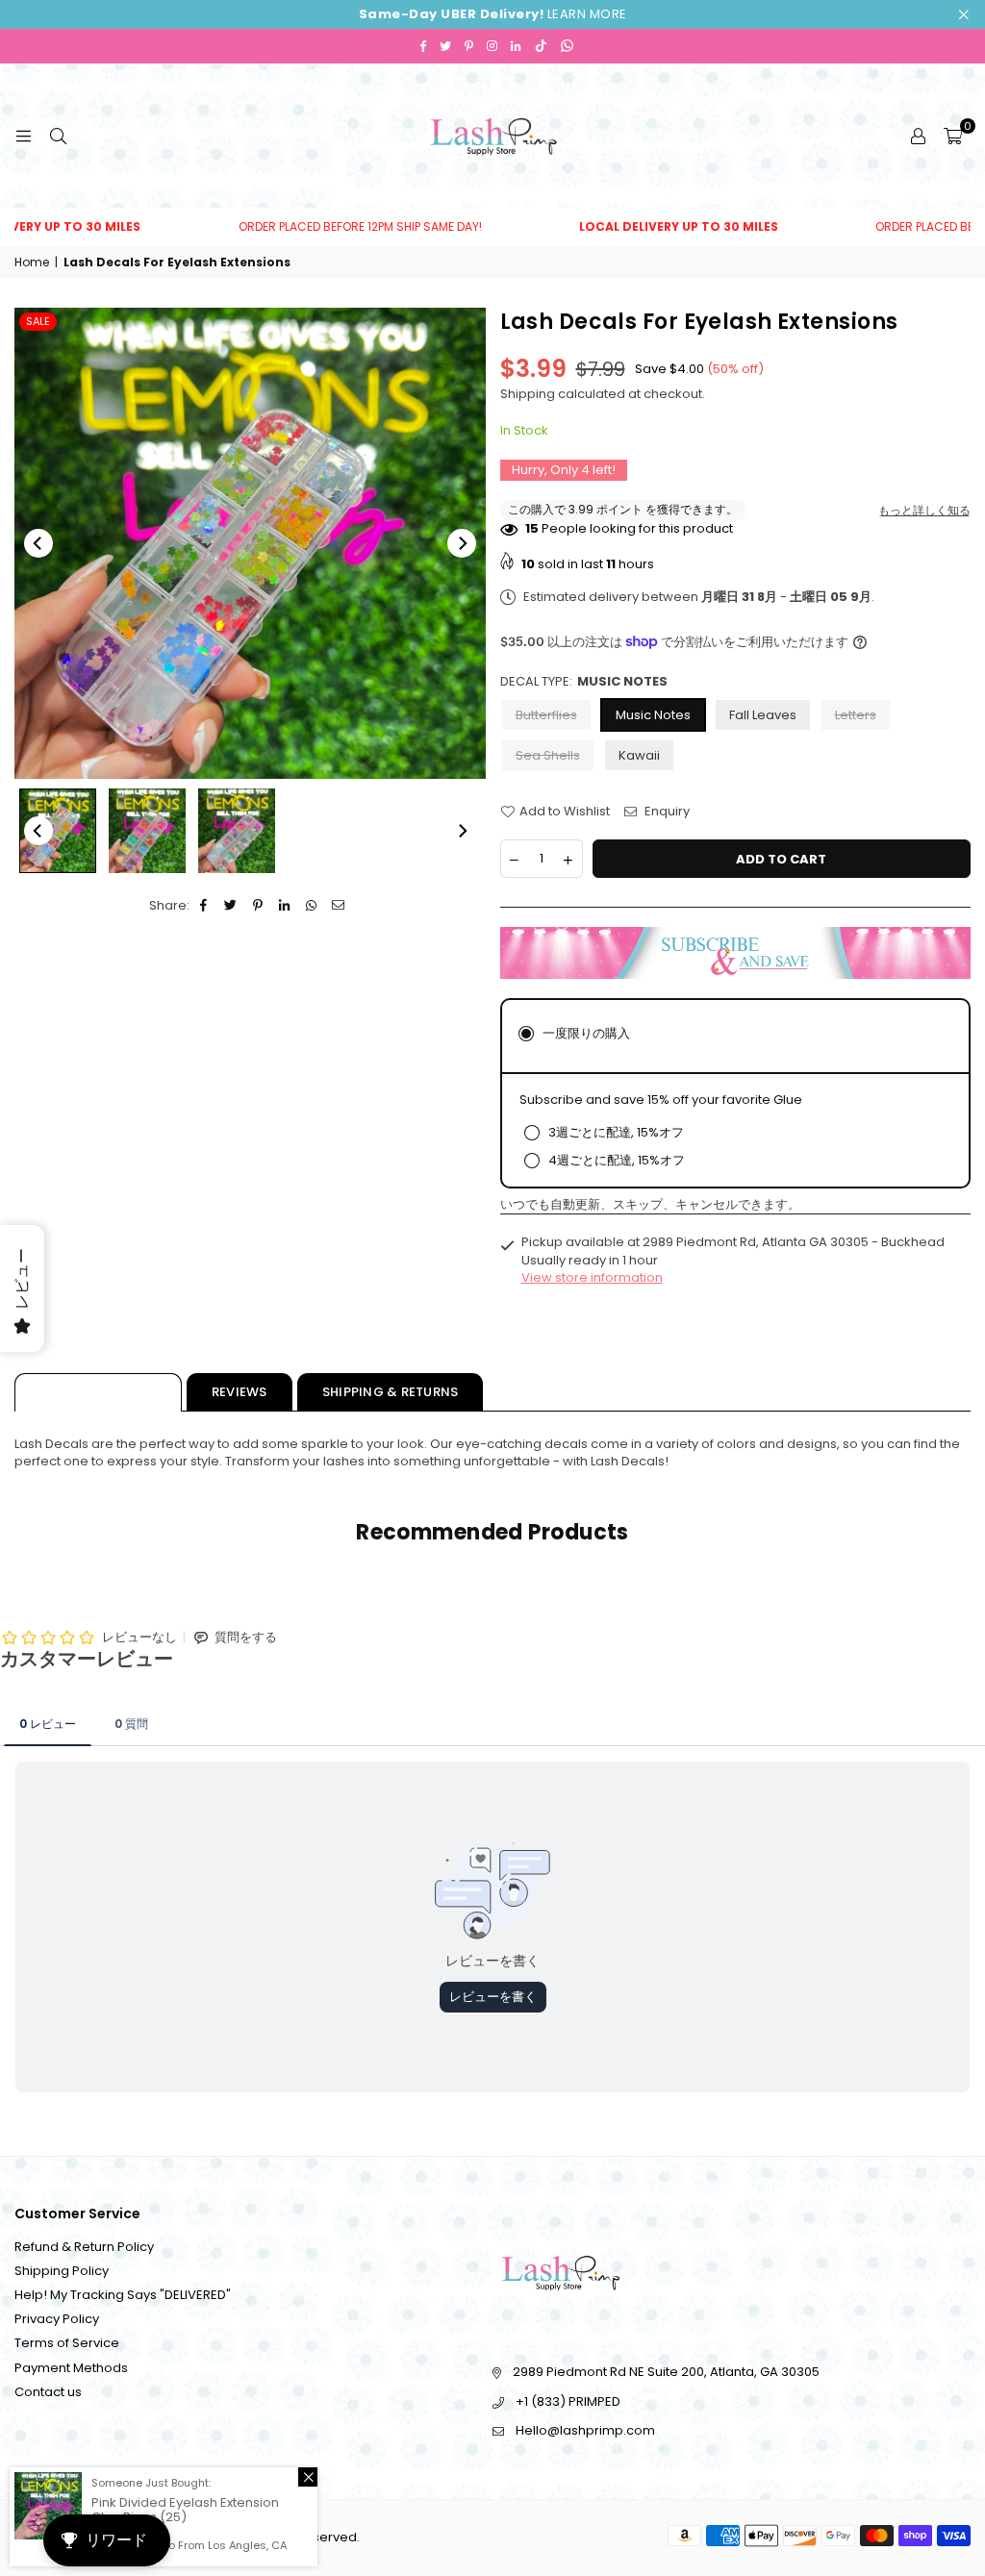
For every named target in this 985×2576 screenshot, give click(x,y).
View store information (592, 1277)
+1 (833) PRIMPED (568, 2401)
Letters (856, 715)
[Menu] (23, 135)
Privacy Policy (57, 2319)
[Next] (462, 543)
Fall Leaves (763, 715)
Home (32, 263)
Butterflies (546, 715)
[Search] (58, 135)
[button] (953, 136)
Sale (38, 321)
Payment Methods (71, 2368)
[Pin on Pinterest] (258, 906)
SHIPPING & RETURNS (391, 1392)
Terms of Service (67, 2343)
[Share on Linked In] (285, 906)
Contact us (48, 2392)
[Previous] (38, 543)
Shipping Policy (62, 2271)
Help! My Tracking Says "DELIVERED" (123, 2295)
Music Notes (653, 715)
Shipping (528, 394)
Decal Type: (584, 682)
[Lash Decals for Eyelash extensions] (58, 831)
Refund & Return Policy (84, 2247)
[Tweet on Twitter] (231, 906)
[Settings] (918, 136)
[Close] (308, 2477)
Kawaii (639, 755)
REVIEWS (240, 1392)
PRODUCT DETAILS (98, 1392)
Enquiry (666, 812)
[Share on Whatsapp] (312, 906)
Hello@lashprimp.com (585, 2430)
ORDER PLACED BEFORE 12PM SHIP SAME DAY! (311, 227)
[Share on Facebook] (204, 906)
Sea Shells (548, 755)
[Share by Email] (339, 906)
